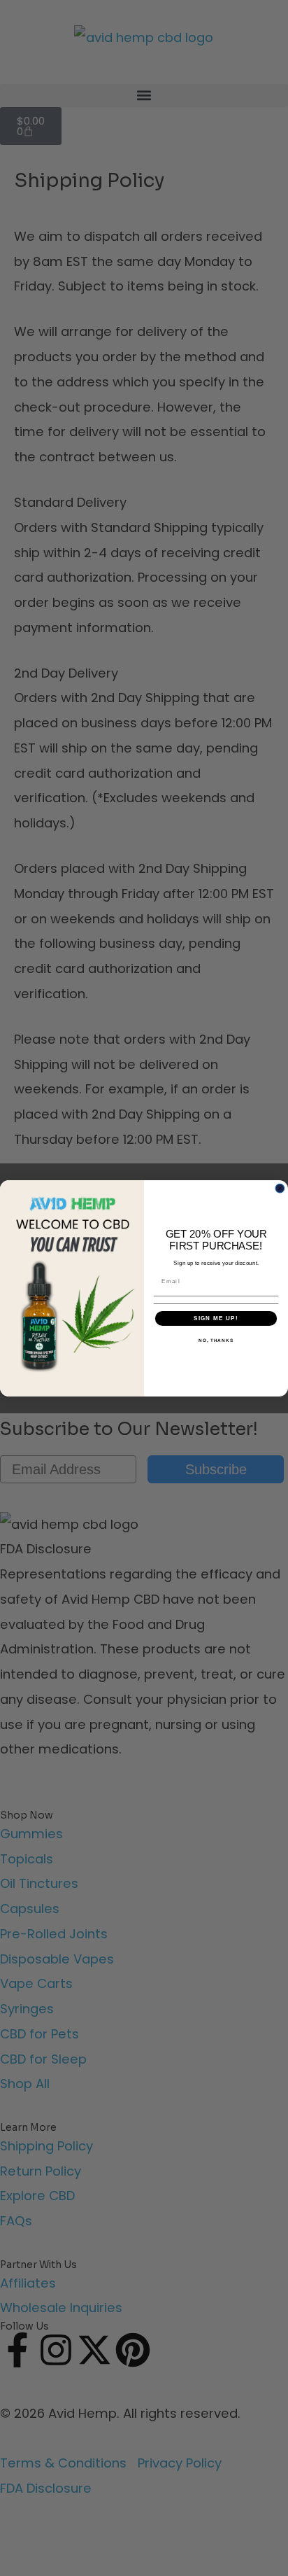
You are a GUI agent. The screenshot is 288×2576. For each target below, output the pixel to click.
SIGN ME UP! (216, 1318)
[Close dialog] (280, 1188)
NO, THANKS (216, 1340)
